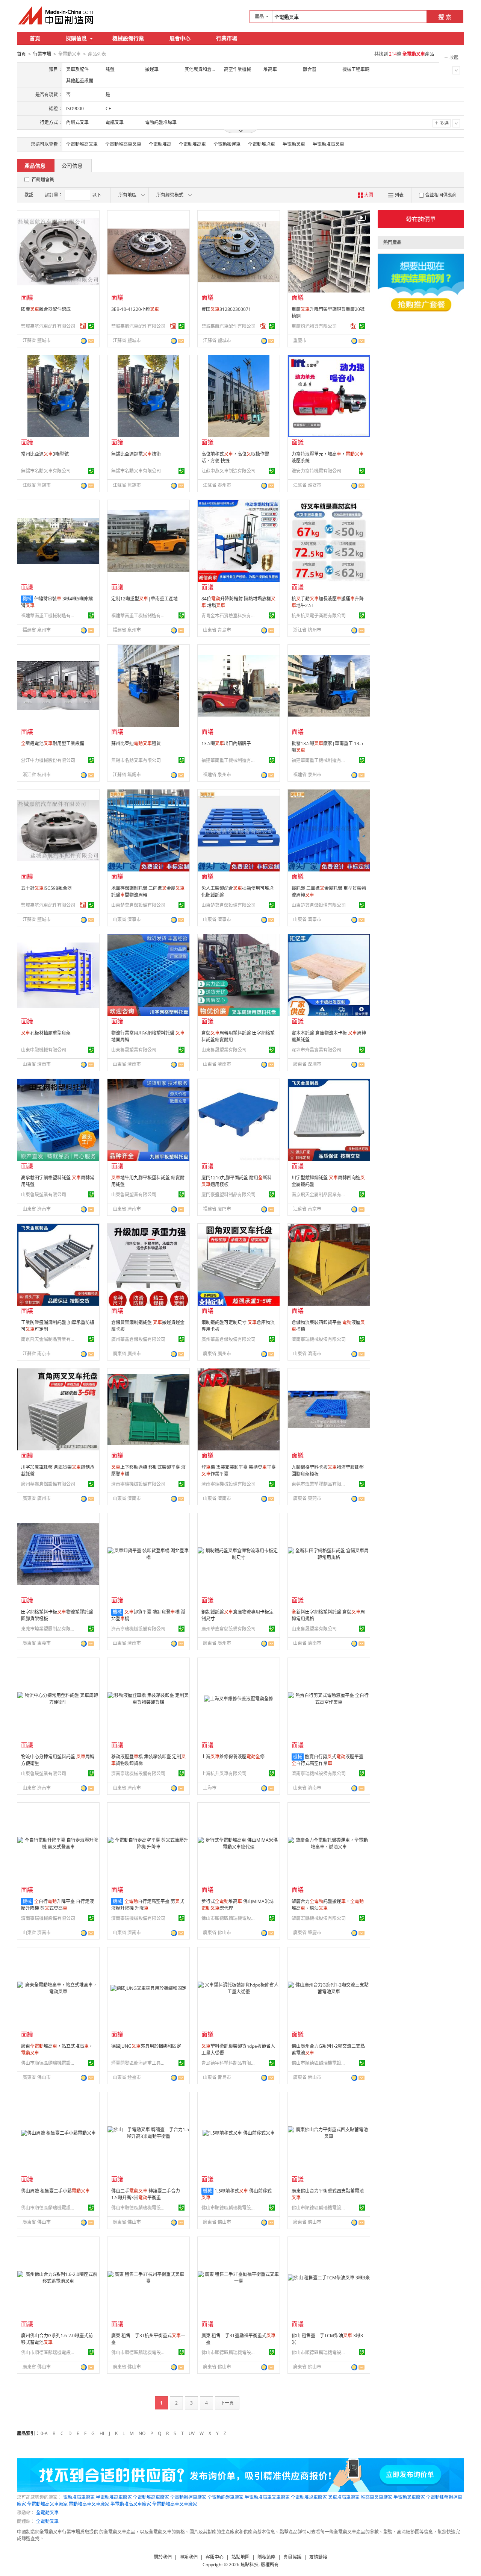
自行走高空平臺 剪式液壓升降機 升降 (148, 1905)
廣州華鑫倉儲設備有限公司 (138, 1339)
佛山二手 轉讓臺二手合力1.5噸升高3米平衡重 (146, 2194)
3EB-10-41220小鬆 (135, 309)
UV (192, 2433)
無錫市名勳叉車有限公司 (46, 471)
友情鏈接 (318, 2557)
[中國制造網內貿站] (56, 15)
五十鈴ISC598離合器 (46, 888)
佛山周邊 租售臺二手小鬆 (55, 2191)
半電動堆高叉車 (328, 144)
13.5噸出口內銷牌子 (226, 743)
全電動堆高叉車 (82, 144)
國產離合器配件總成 (46, 309)
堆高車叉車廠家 (377, 2497)
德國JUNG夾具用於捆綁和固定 (146, 2046)
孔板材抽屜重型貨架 (46, 1033)
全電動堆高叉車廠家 (47, 2504)
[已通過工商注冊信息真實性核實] (91, 326)
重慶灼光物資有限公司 (314, 326)
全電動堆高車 (192, 144)
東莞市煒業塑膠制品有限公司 (320, 1484)
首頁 (35, 38)
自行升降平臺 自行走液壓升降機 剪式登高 (57, 1905)
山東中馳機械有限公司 (44, 1050)
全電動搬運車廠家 (188, 2497)
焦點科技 (250, 2565)
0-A (44, 2433)
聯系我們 (189, 2557)
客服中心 (215, 2557)
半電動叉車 (294, 144)
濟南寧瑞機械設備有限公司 (319, 1339)
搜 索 (445, 17)
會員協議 (292, 2557)
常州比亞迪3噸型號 (45, 454)
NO (142, 2433)
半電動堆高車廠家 (114, 2497)
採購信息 (76, 38)
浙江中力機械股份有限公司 (48, 760)
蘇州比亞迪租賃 (136, 743)
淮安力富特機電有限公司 (316, 471)
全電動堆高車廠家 (151, 2497)
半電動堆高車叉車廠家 (267, 2497)
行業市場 (227, 38)
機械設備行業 (128, 38)
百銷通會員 (43, 180)
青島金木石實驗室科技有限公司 (230, 616)
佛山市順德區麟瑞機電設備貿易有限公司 (230, 1918)
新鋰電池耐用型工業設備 (53, 743)
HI (102, 2433)
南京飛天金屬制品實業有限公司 (320, 1195)
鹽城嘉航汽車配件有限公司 (48, 326)
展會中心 (180, 38)
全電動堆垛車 (262, 144)
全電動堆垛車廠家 (309, 2497)
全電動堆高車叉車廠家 (175, 2504)
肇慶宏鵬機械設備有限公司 (319, 1918)
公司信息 (72, 166)
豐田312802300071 (226, 309)
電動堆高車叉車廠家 (89, 2504)
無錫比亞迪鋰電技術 (136, 454)
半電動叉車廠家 (409, 2497)
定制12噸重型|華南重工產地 (144, 599)
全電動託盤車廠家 (225, 2497)
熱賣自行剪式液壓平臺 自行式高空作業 (327, 1760)
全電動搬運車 (227, 144)
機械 (27, 599)
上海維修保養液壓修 (233, 1757)
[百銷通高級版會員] (83, 326)
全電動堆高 (160, 144)
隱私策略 (266, 2557)
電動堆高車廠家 (79, 2497)
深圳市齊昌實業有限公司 (316, 1050)
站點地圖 (240, 2557)
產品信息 (35, 166)
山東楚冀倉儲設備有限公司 (138, 905)
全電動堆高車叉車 (123, 144)
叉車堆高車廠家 (344, 2497)
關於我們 (163, 2557)
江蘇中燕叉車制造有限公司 (228, 471)
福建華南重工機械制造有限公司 (49, 616)
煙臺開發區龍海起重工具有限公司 (139, 2063)
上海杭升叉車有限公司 (224, 1774)
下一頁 (227, 2403)
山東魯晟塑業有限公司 (134, 1050)
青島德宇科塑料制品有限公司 (230, 2063)
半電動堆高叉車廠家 (131, 2504)
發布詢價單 (421, 219)
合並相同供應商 (441, 195)
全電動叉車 (47, 2513)
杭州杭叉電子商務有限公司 (319, 616)
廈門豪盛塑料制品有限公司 (228, 1195)
